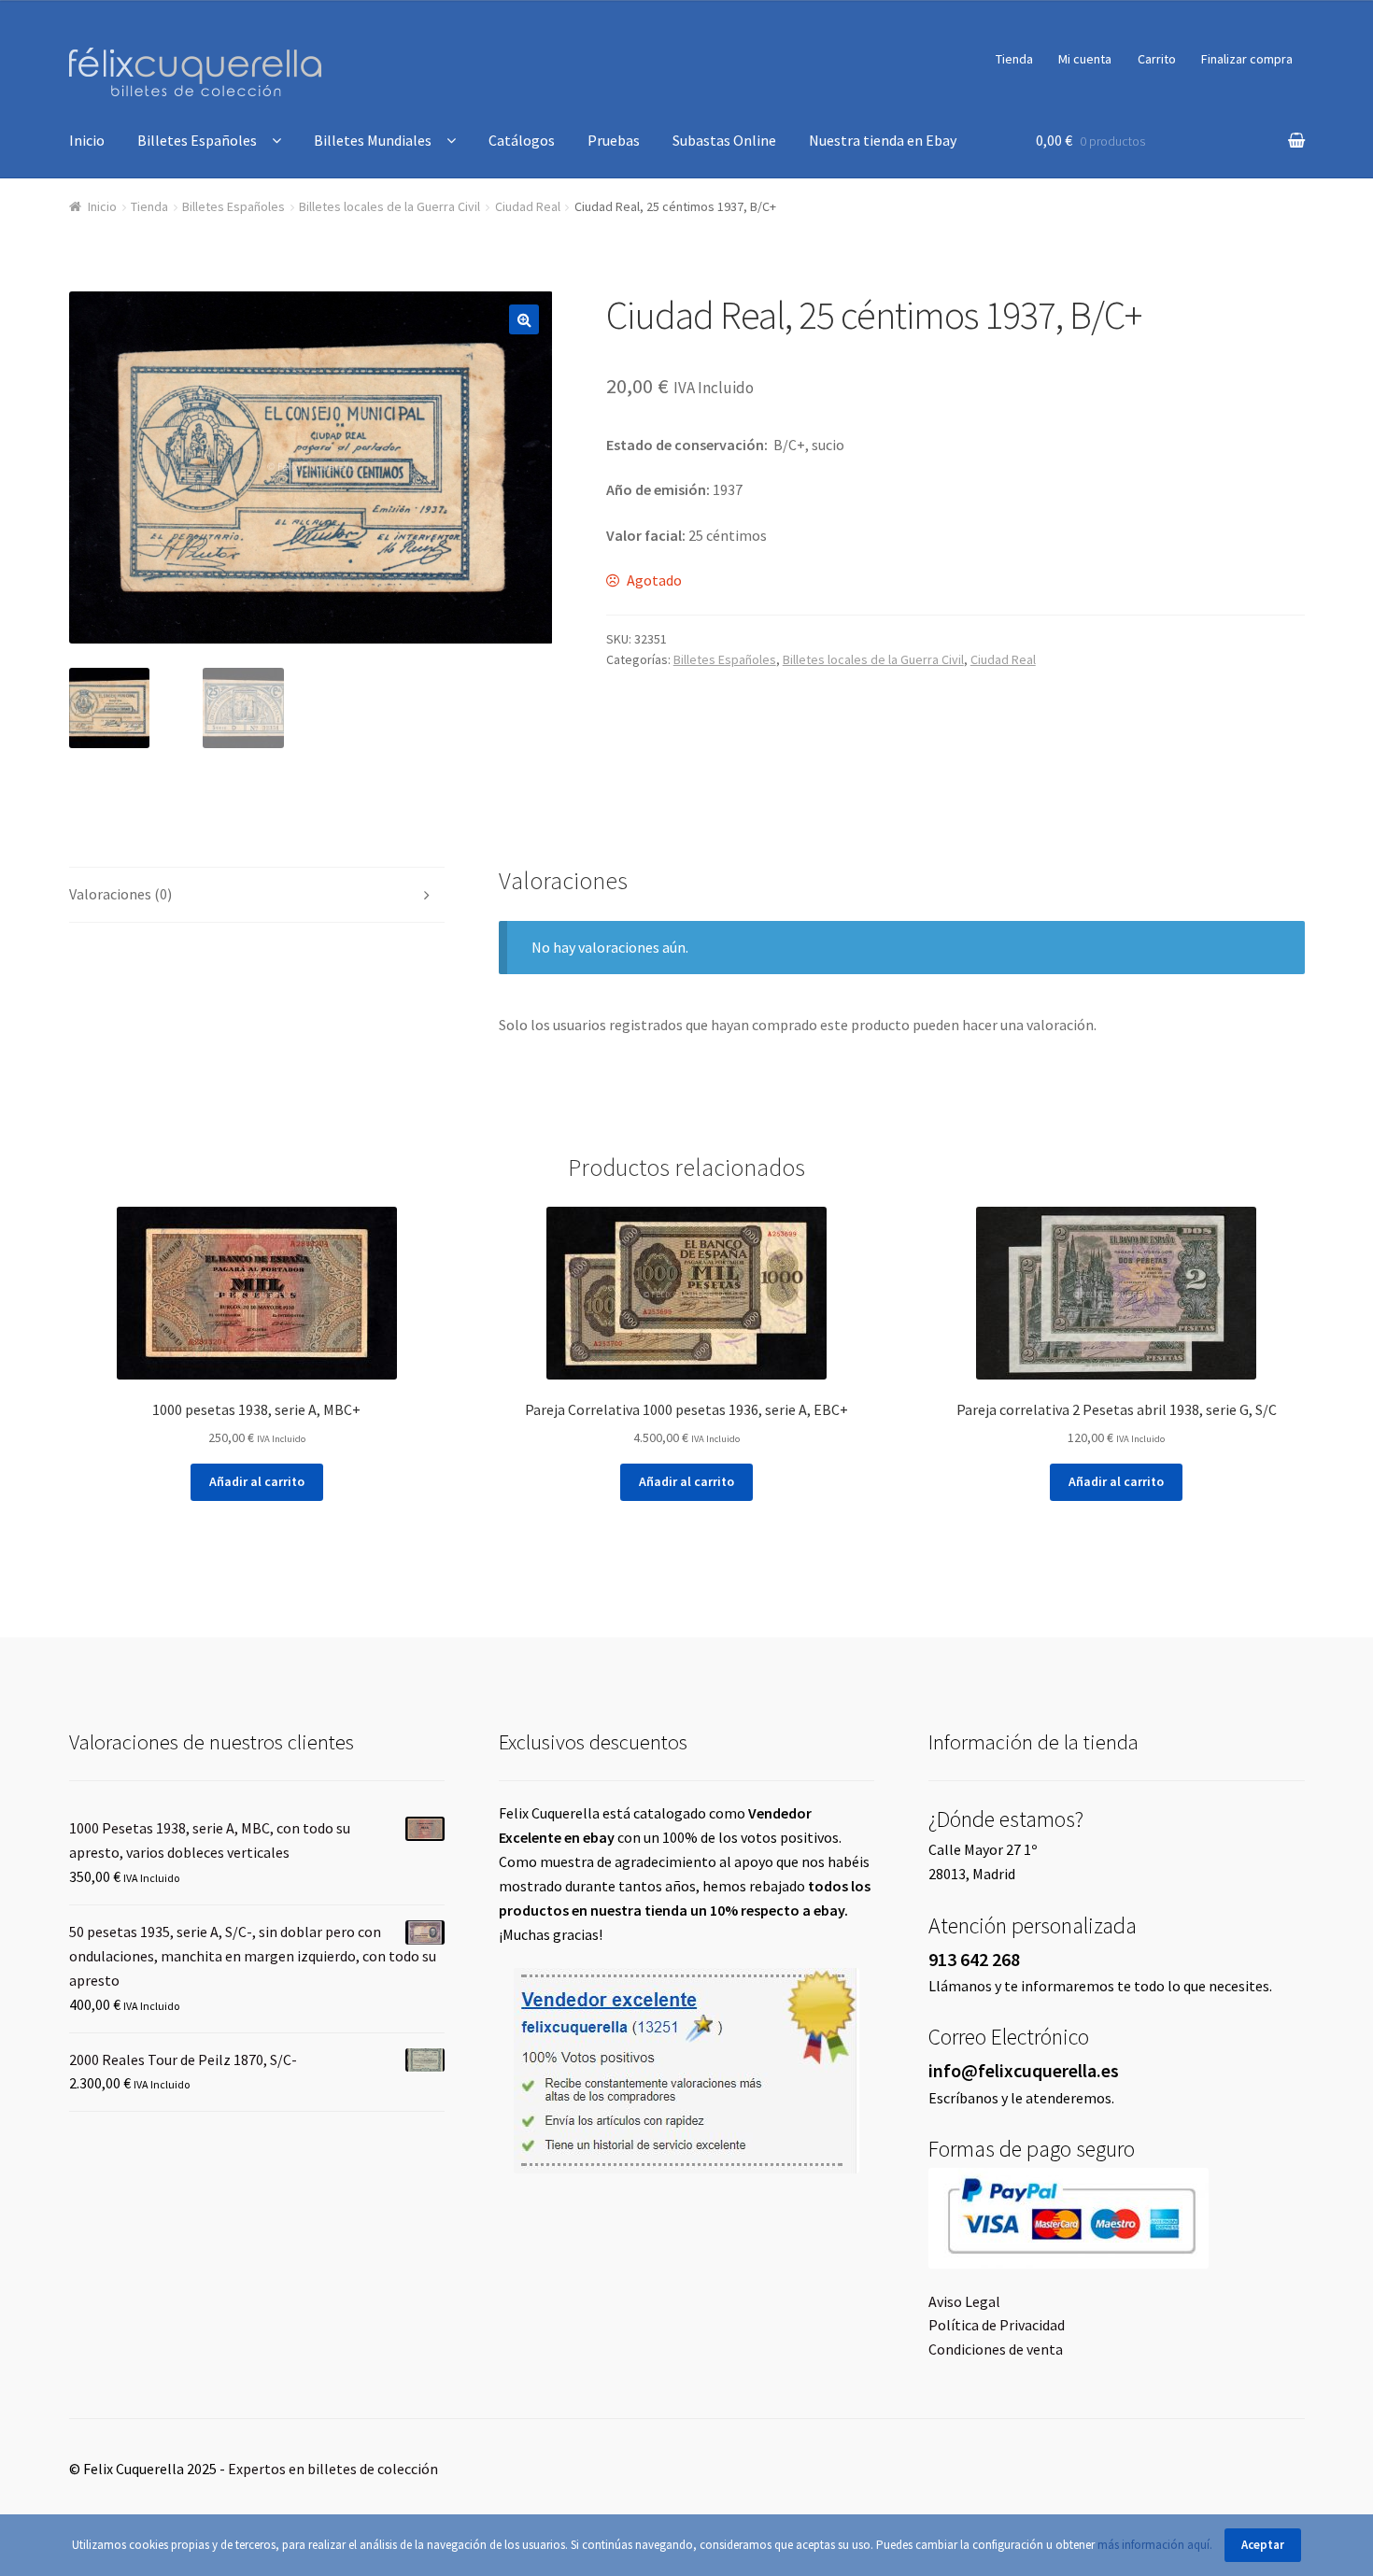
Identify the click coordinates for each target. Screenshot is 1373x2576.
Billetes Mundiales (373, 140)
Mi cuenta (1085, 59)
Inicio (87, 140)
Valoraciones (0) (120, 894)
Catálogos (522, 140)
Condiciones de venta (996, 2349)
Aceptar (1263, 2545)
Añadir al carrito (257, 1481)
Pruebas (614, 140)
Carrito (1157, 59)
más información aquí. (1156, 2545)
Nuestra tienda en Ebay (883, 140)
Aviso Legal (964, 2301)
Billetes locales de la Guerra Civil (389, 206)
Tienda (1014, 59)
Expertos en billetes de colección (333, 2469)
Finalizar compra (1247, 59)
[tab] (257, 895)
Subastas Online (724, 140)
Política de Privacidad (997, 2325)
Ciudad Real (528, 206)
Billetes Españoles (197, 140)
